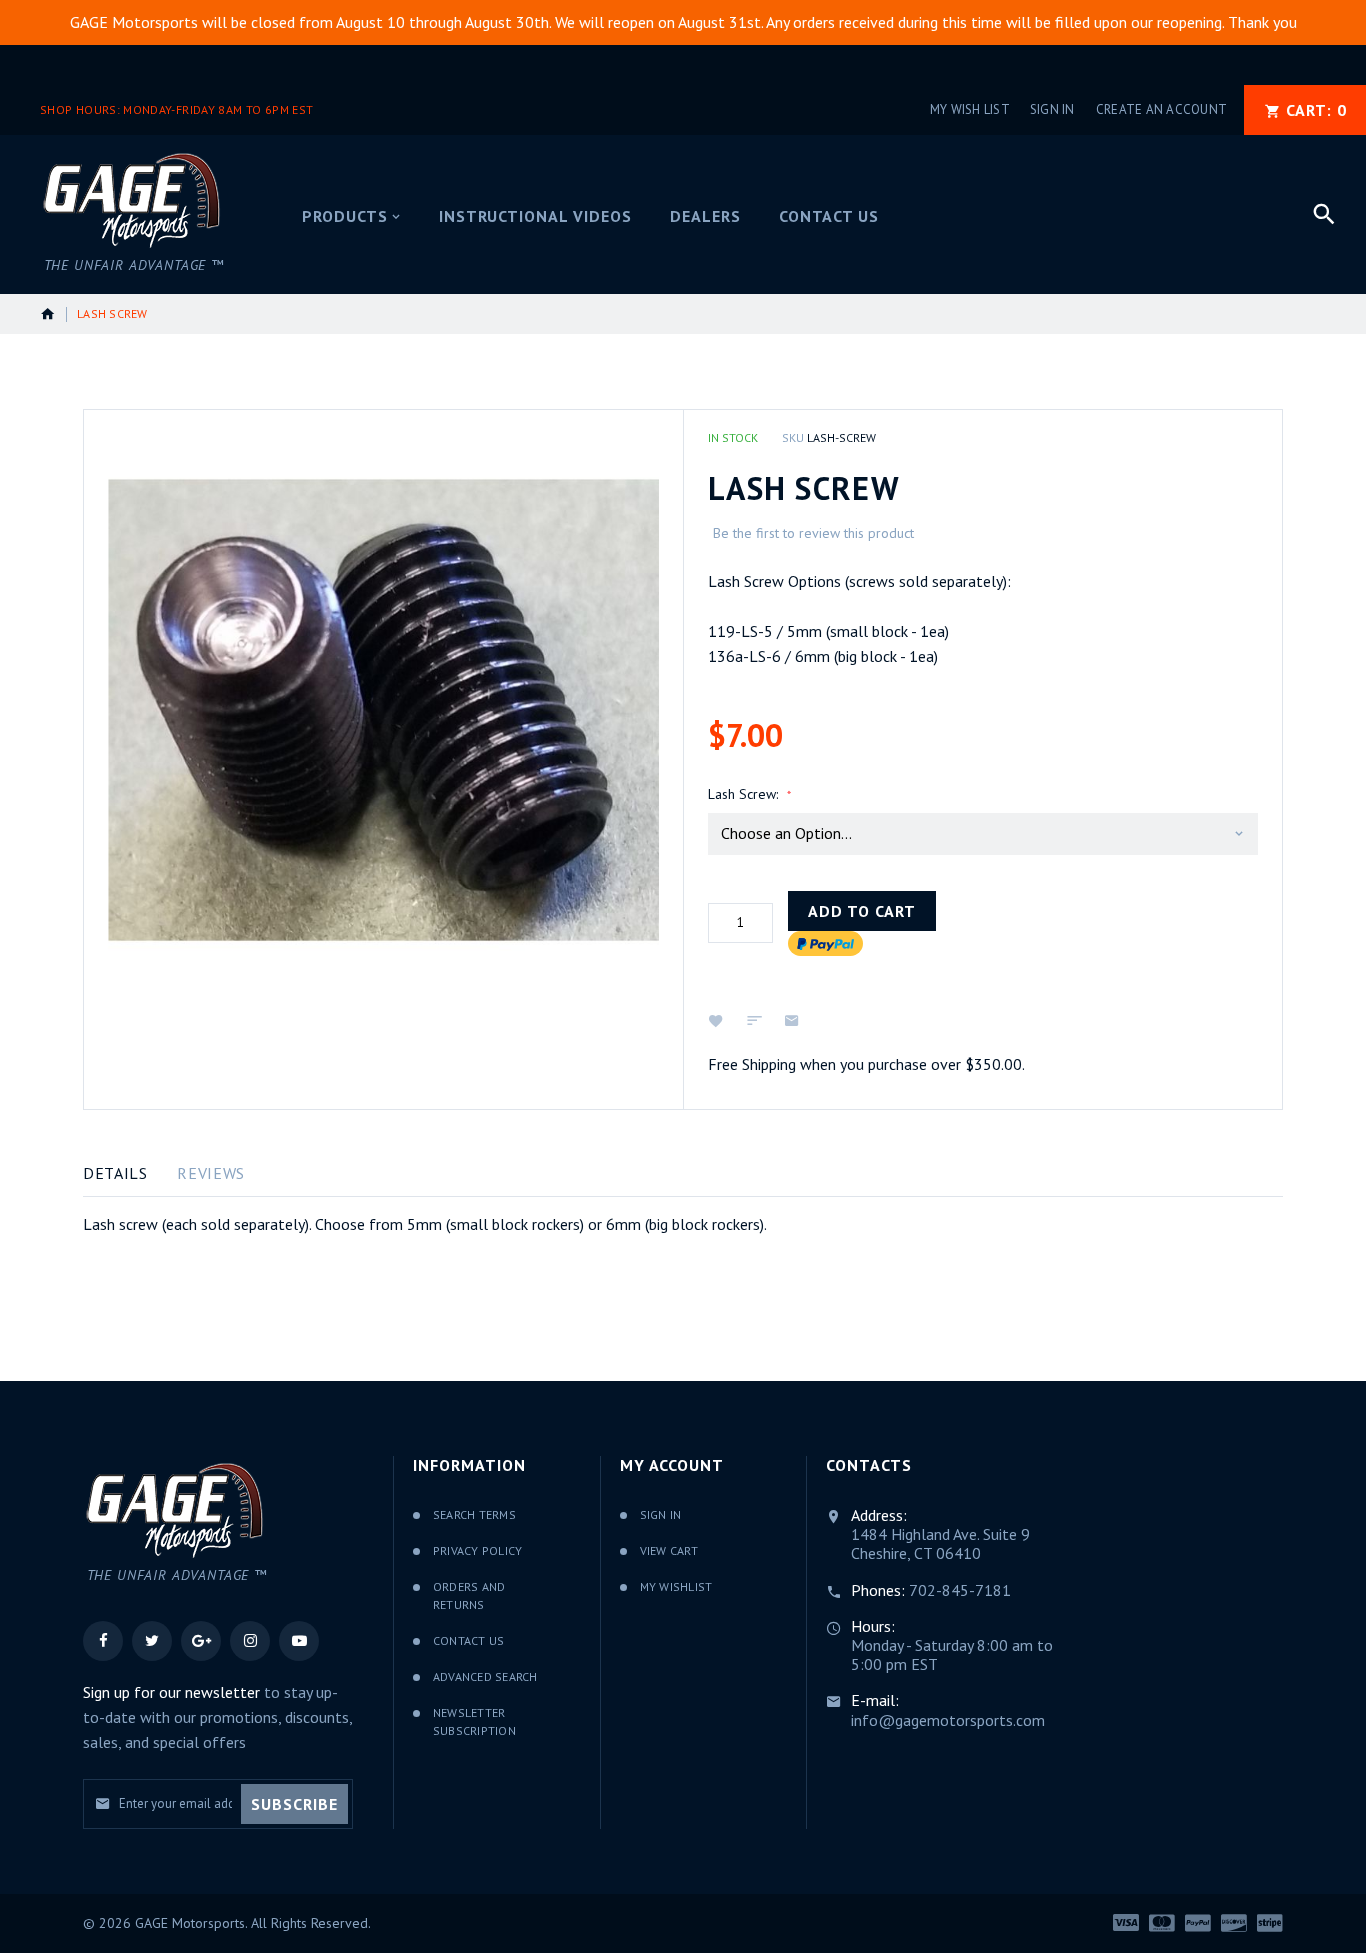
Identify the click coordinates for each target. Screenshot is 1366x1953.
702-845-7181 (960, 1590)
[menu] (785, 215)
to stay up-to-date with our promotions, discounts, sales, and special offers (217, 1717)
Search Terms (474, 1514)
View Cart (669, 1550)
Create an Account (1161, 109)
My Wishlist (676, 1586)
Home (48, 314)
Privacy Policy (477, 1550)
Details (115, 1173)
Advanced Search (485, 1676)
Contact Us (468, 1640)
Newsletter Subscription (474, 1722)
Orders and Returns (469, 1596)
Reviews (210, 1173)
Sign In (1052, 109)
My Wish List (970, 109)
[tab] (115, 1173)
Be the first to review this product (813, 533)
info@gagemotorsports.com (948, 1720)
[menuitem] (351, 218)
